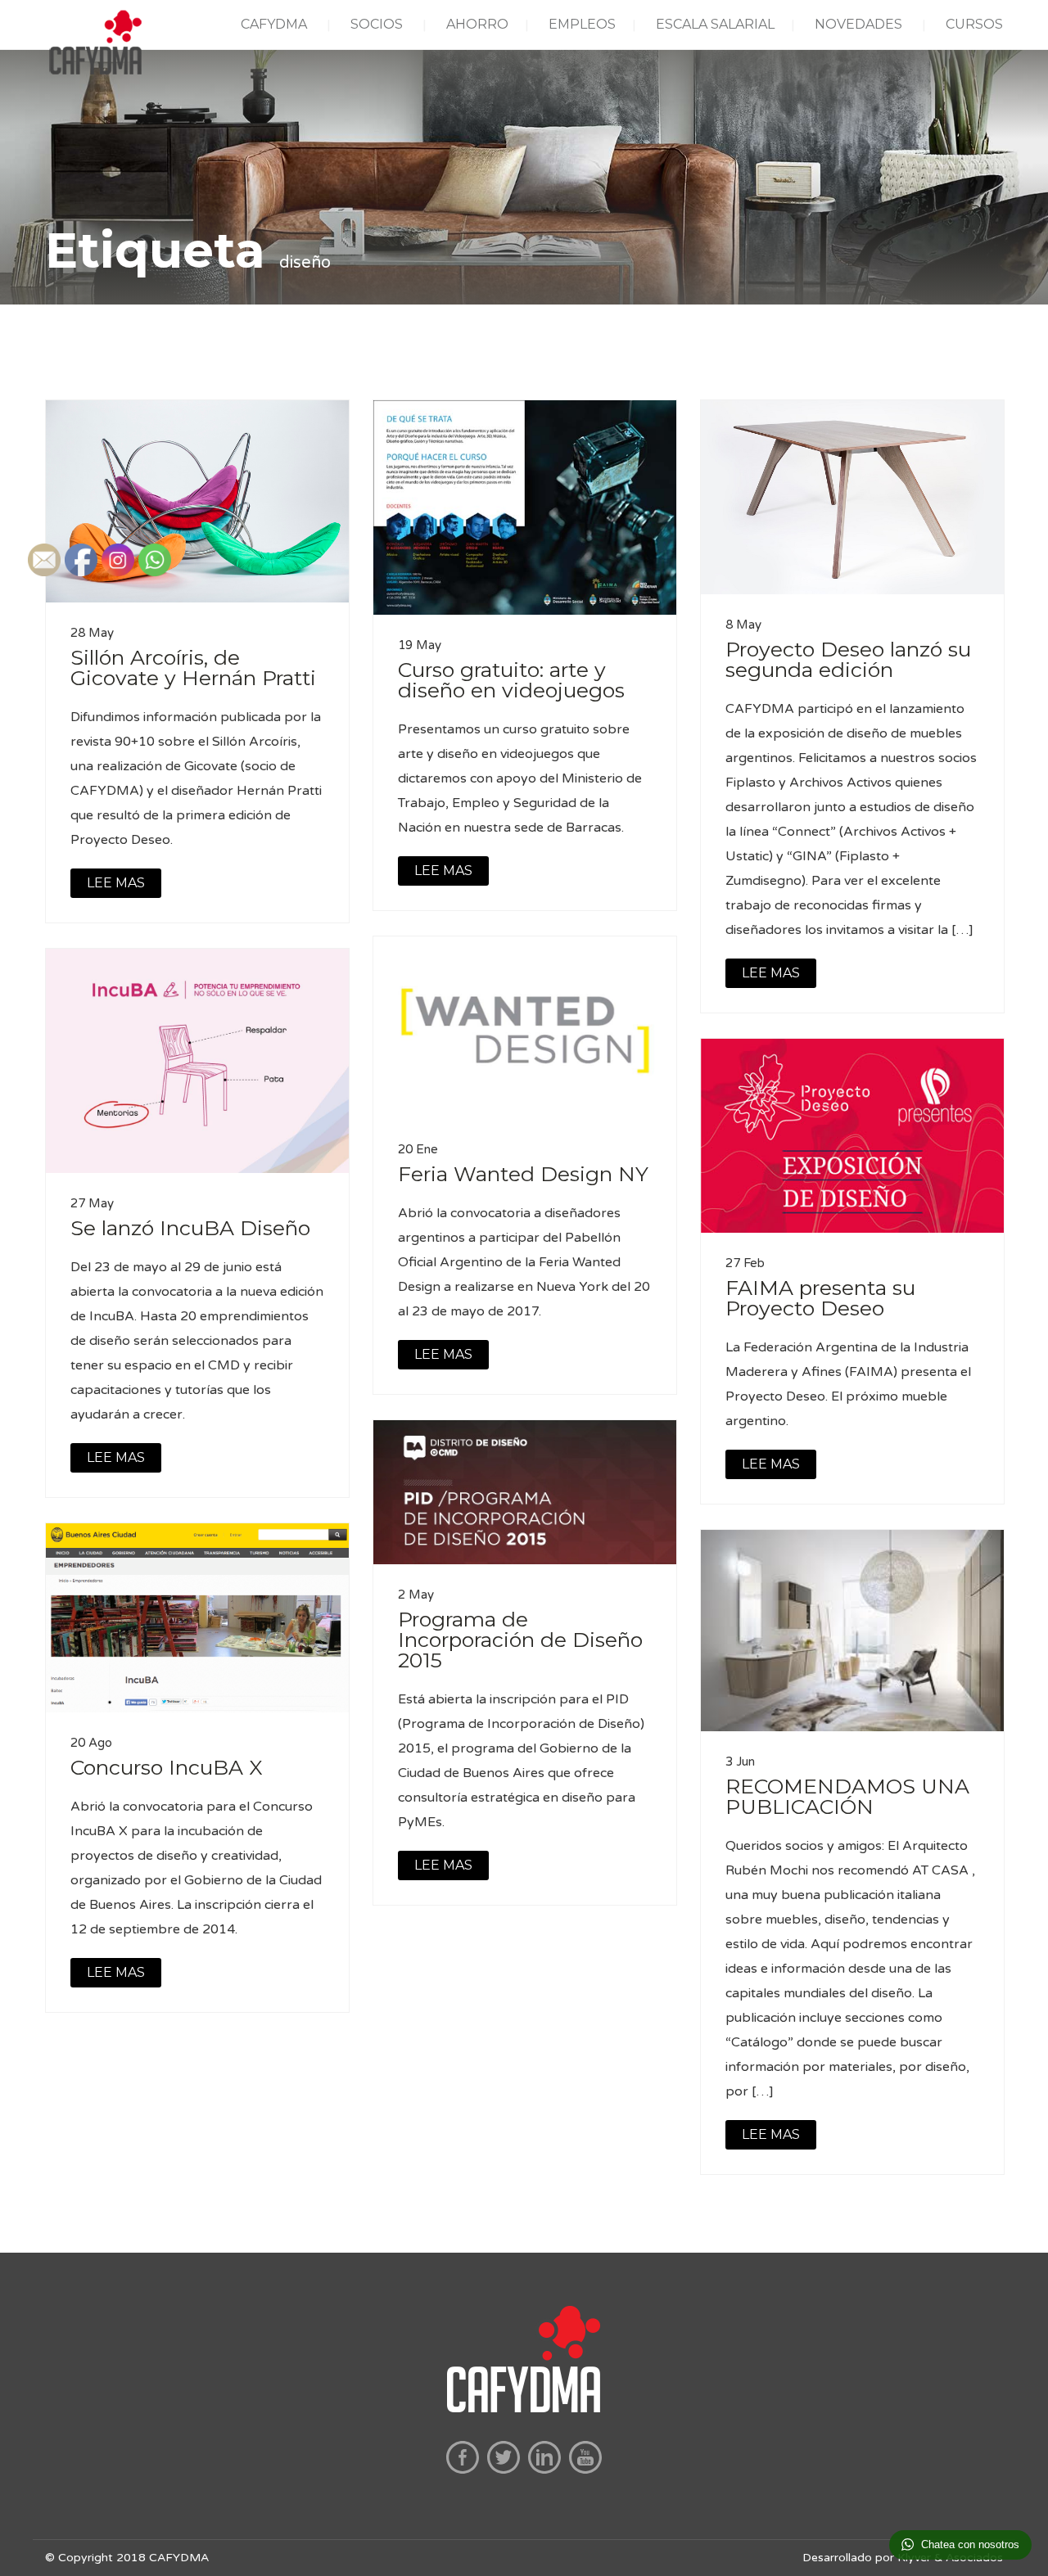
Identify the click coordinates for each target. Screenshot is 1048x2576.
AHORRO (477, 24)
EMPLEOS (582, 24)
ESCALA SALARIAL (715, 24)
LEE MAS (443, 871)
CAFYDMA (274, 24)
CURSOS (974, 24)
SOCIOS (377, 24)
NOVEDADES (858, 24)
